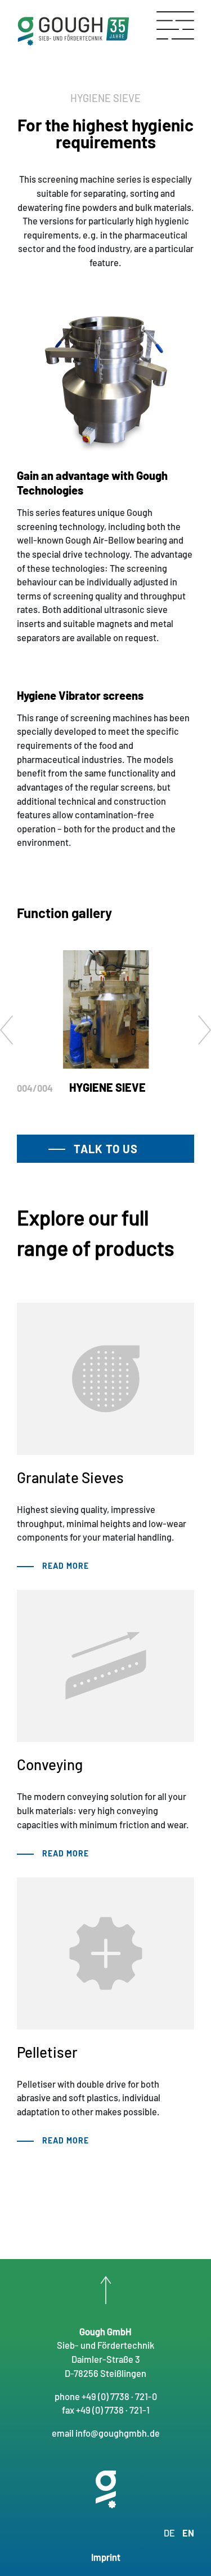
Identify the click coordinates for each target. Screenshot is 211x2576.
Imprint (106, 2557)
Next (205, 1031)
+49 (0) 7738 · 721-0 (119, 2396)
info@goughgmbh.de (118, 2433)
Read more (66, 1566)
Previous (6, 1031)
